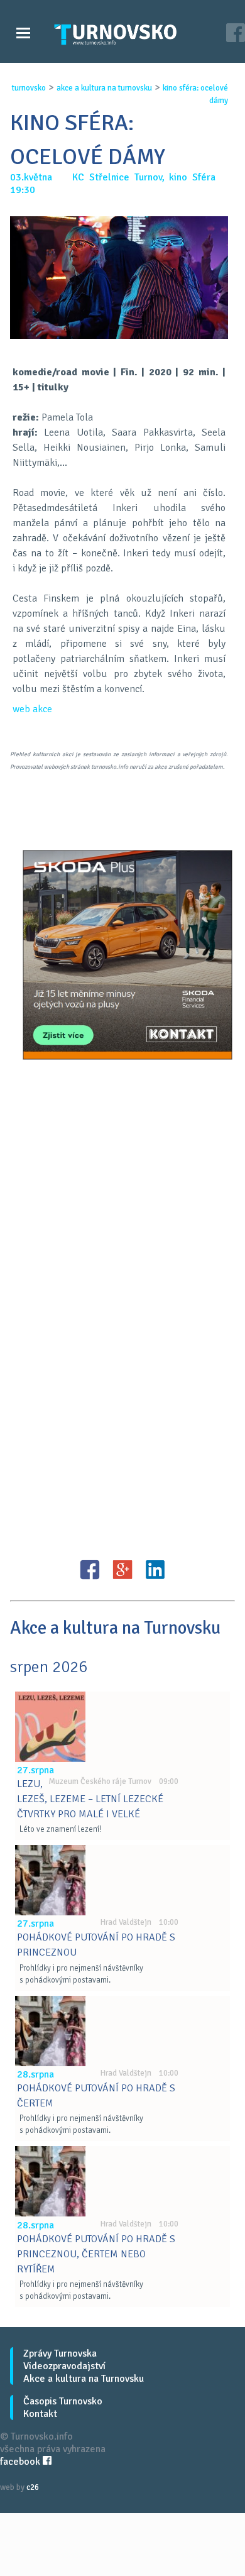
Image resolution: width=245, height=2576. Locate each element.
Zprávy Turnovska (60, 2353)
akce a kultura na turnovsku (104, 88)
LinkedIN (155, 1570)
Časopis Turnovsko (63, 2401)
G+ (122, 1570)
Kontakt (40, 2414)
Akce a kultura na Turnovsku (84, 2379)
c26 (33, 2487)
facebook (21, 2462)
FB (90, 1570)
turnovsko (29, 88)
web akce (32, 709)
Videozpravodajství (64, 2366)
